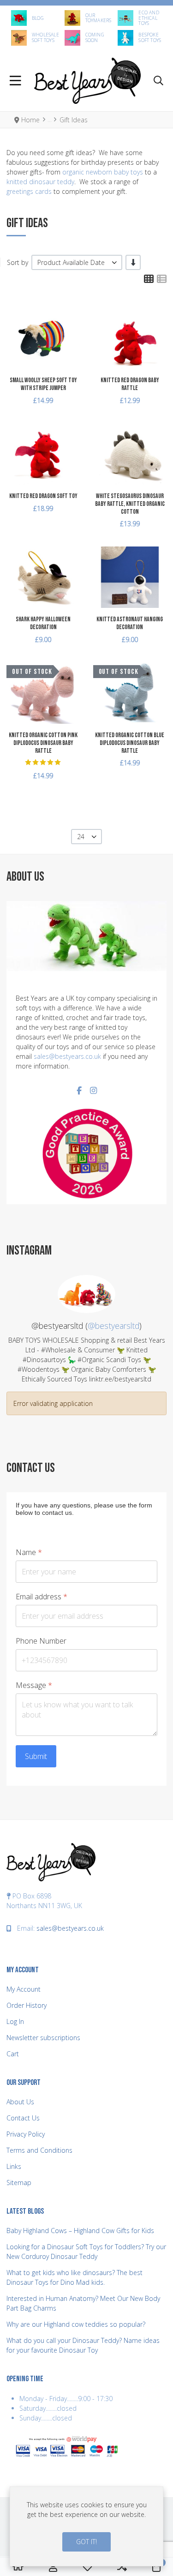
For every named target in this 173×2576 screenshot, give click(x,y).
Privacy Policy (26, 2134)
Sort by (18, 262)
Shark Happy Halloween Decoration (43, 623)
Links (14, 2166)
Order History (27, 2005)
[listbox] (77, 262)
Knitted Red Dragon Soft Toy (43, 496)
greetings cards (29, 191)
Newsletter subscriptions (43, 2038)
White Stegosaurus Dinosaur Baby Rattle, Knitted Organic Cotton (130, 504)
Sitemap (19, 2183)
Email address (42, 1597)
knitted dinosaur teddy (40, 182)
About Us (20, 2102)
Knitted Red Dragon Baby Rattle (130, 384)
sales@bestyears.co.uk (67, 1056)
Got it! (86, 2542)
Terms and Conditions (39, 2150)
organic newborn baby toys (103, 172)
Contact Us (23, 2118)
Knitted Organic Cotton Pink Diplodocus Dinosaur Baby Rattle (43, 743)
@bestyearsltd (113, 1326)
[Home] (18, 2567)
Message (34, 1685)
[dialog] (86, 2526)
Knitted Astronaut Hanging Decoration (130, 623)
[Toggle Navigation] (15, 81)
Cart (13, 2054)
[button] (158, 81)
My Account (24, 1989)
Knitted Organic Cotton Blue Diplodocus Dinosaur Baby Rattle (130, 743)
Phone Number (41, 1641)
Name (29, 1552)
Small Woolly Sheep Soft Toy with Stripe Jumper (43, 384)
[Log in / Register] (53, 2567)
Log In (15, 2021)
